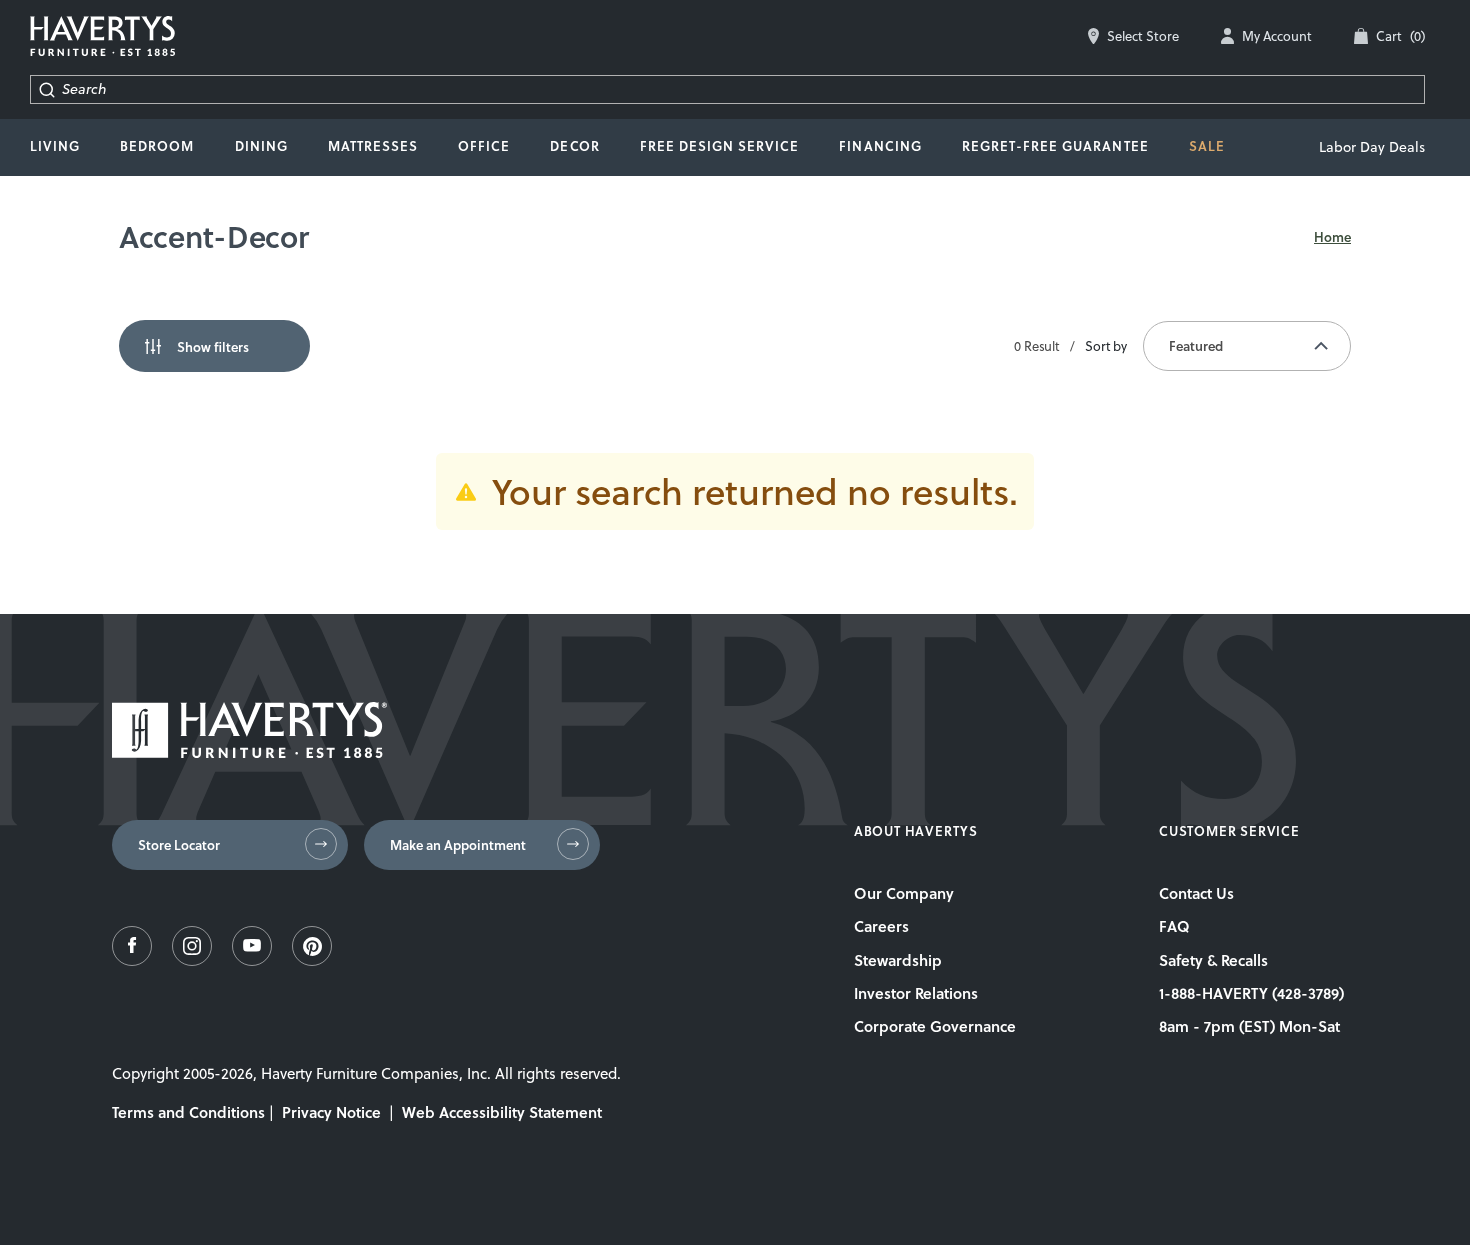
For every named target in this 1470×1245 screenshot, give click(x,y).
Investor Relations (916, 993)
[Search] (46, 89)
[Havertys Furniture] (249, 752)
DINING (261, 146)
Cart (1400, 36)
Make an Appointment (458, 845)
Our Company (904, 893)
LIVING (55, 146)
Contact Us (1196, 893)
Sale (1207, 146)
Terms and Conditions (188, 1112)
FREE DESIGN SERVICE (720, 146)
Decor (574, 146)
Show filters (213, 347)
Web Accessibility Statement (502, 1112)
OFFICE (484, 146)
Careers (881, 926)
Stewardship (898, 960)
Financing (880, 146)
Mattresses (373, 146)
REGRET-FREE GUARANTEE (1055, 146)
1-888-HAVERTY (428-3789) (1251, 993)
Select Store (1143, 36)
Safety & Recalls (1213, 960)
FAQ (1174, 926)
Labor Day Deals (1372, 147)
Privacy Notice (331, 1112)
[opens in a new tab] (132, 960)
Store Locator (179, 845)
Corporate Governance (935, 1026)
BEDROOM (157, 146)
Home (1332, 237)
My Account (1277, 36)
